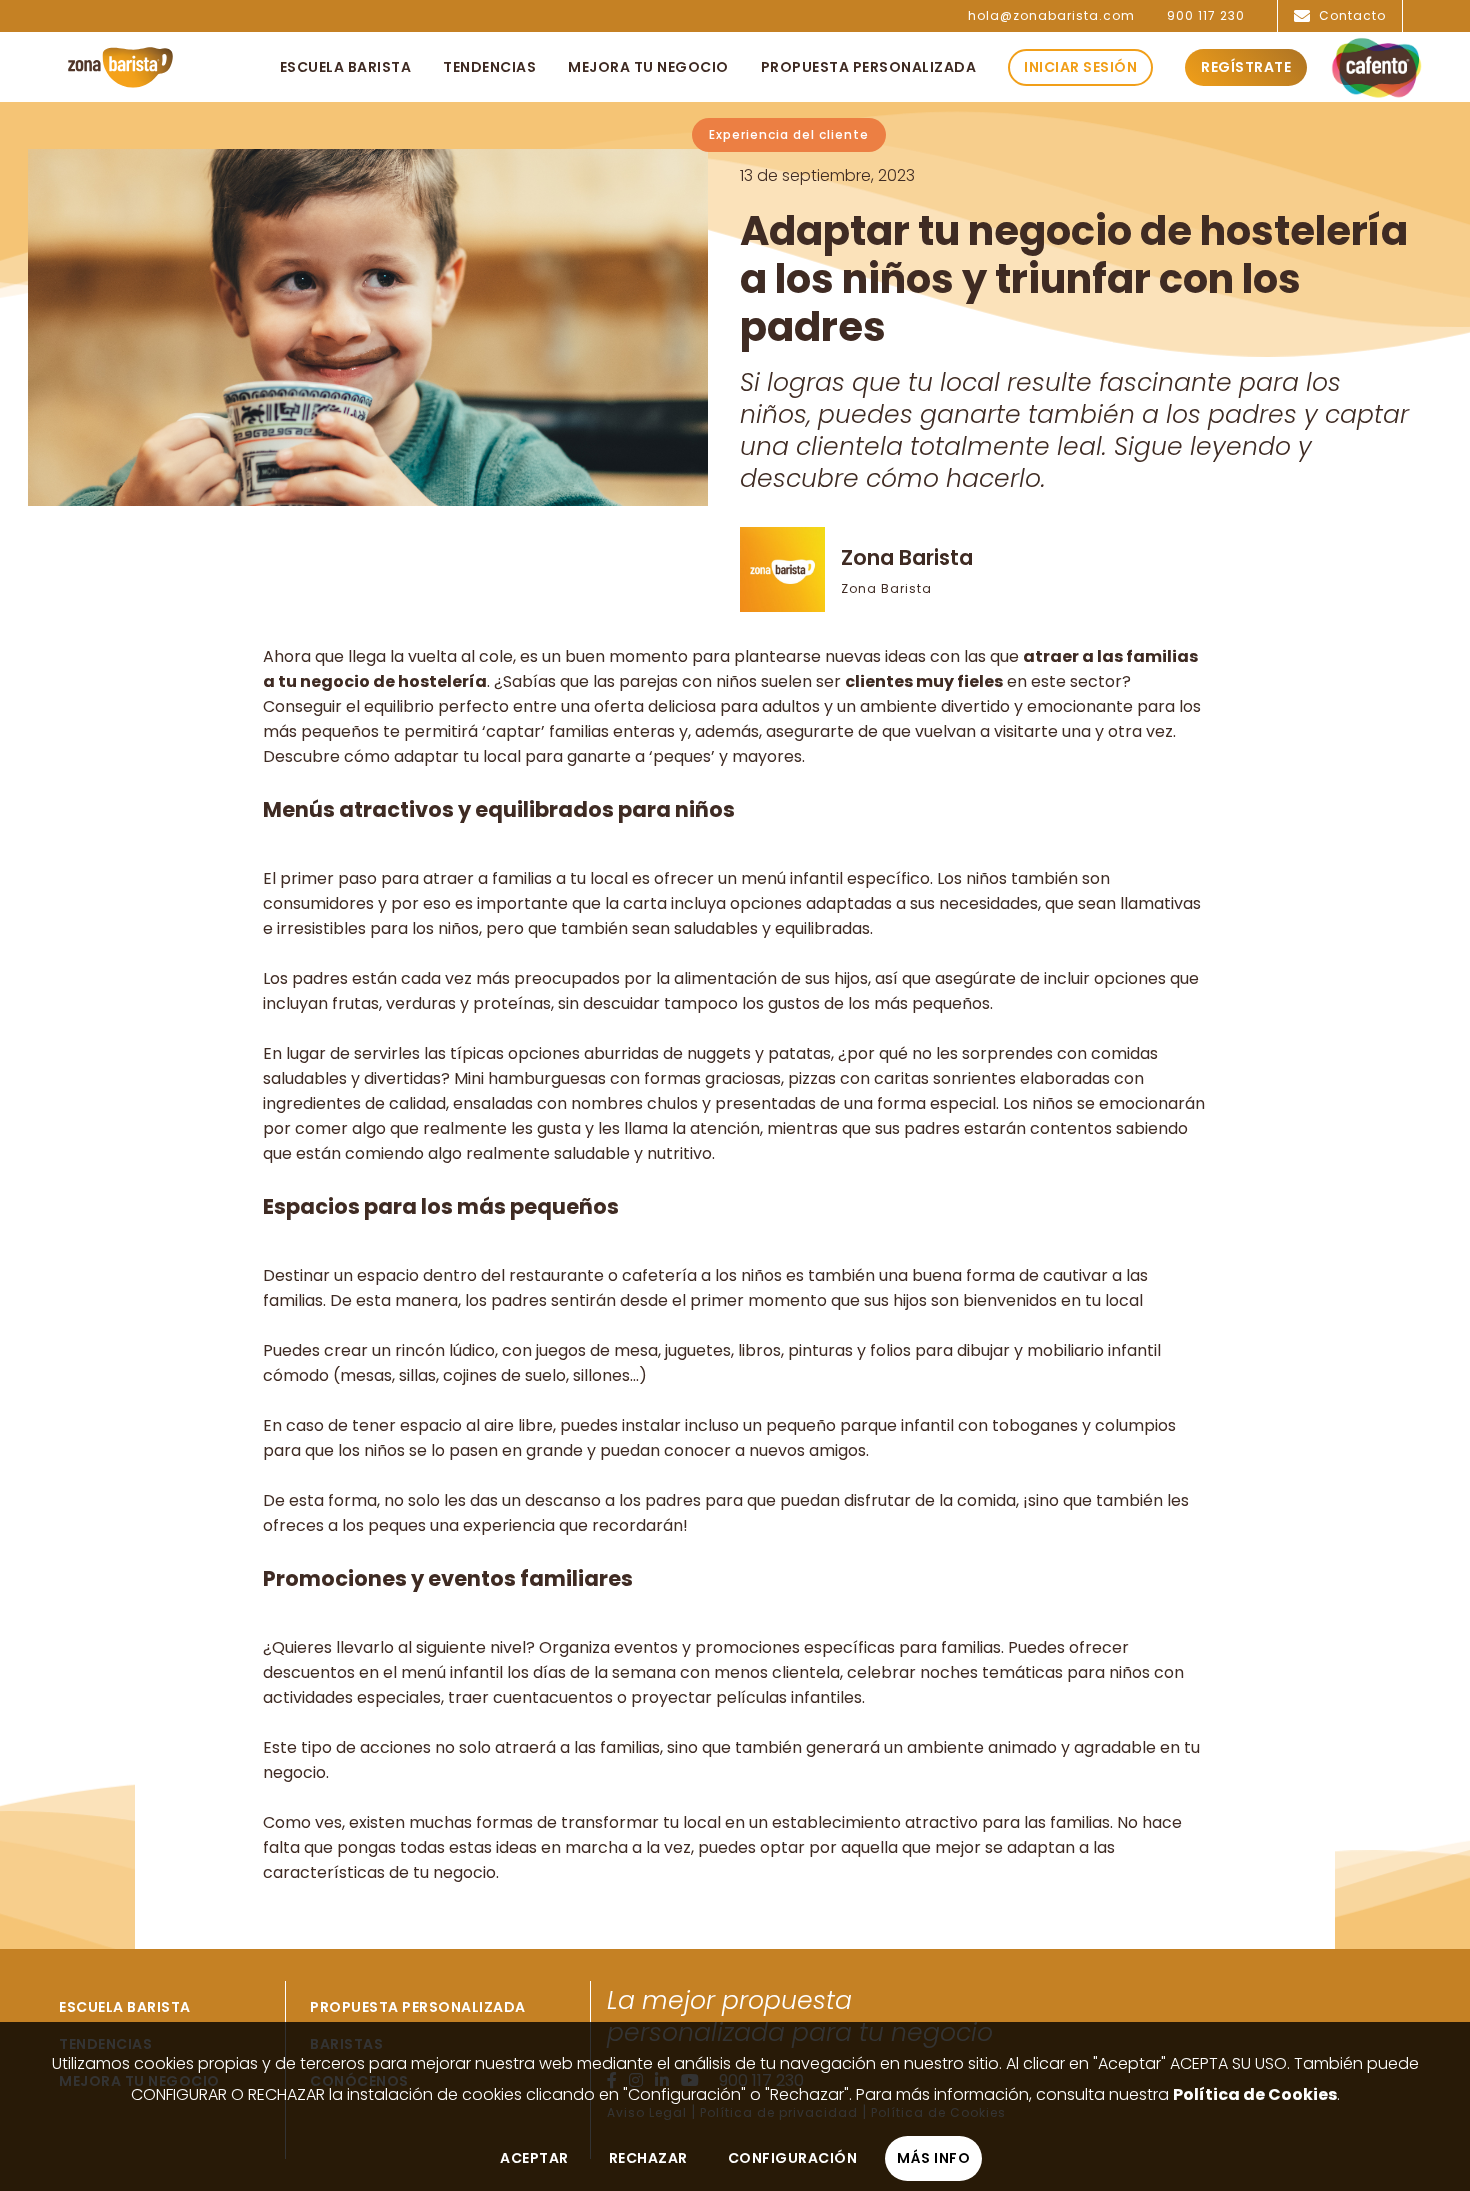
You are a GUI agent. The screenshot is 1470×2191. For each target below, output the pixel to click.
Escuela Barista (125, 2007)
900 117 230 (1206, 16)
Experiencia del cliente (789, 135)
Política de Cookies (1255, 2094)
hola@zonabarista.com (1051, 16)
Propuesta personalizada (418, 2007)
